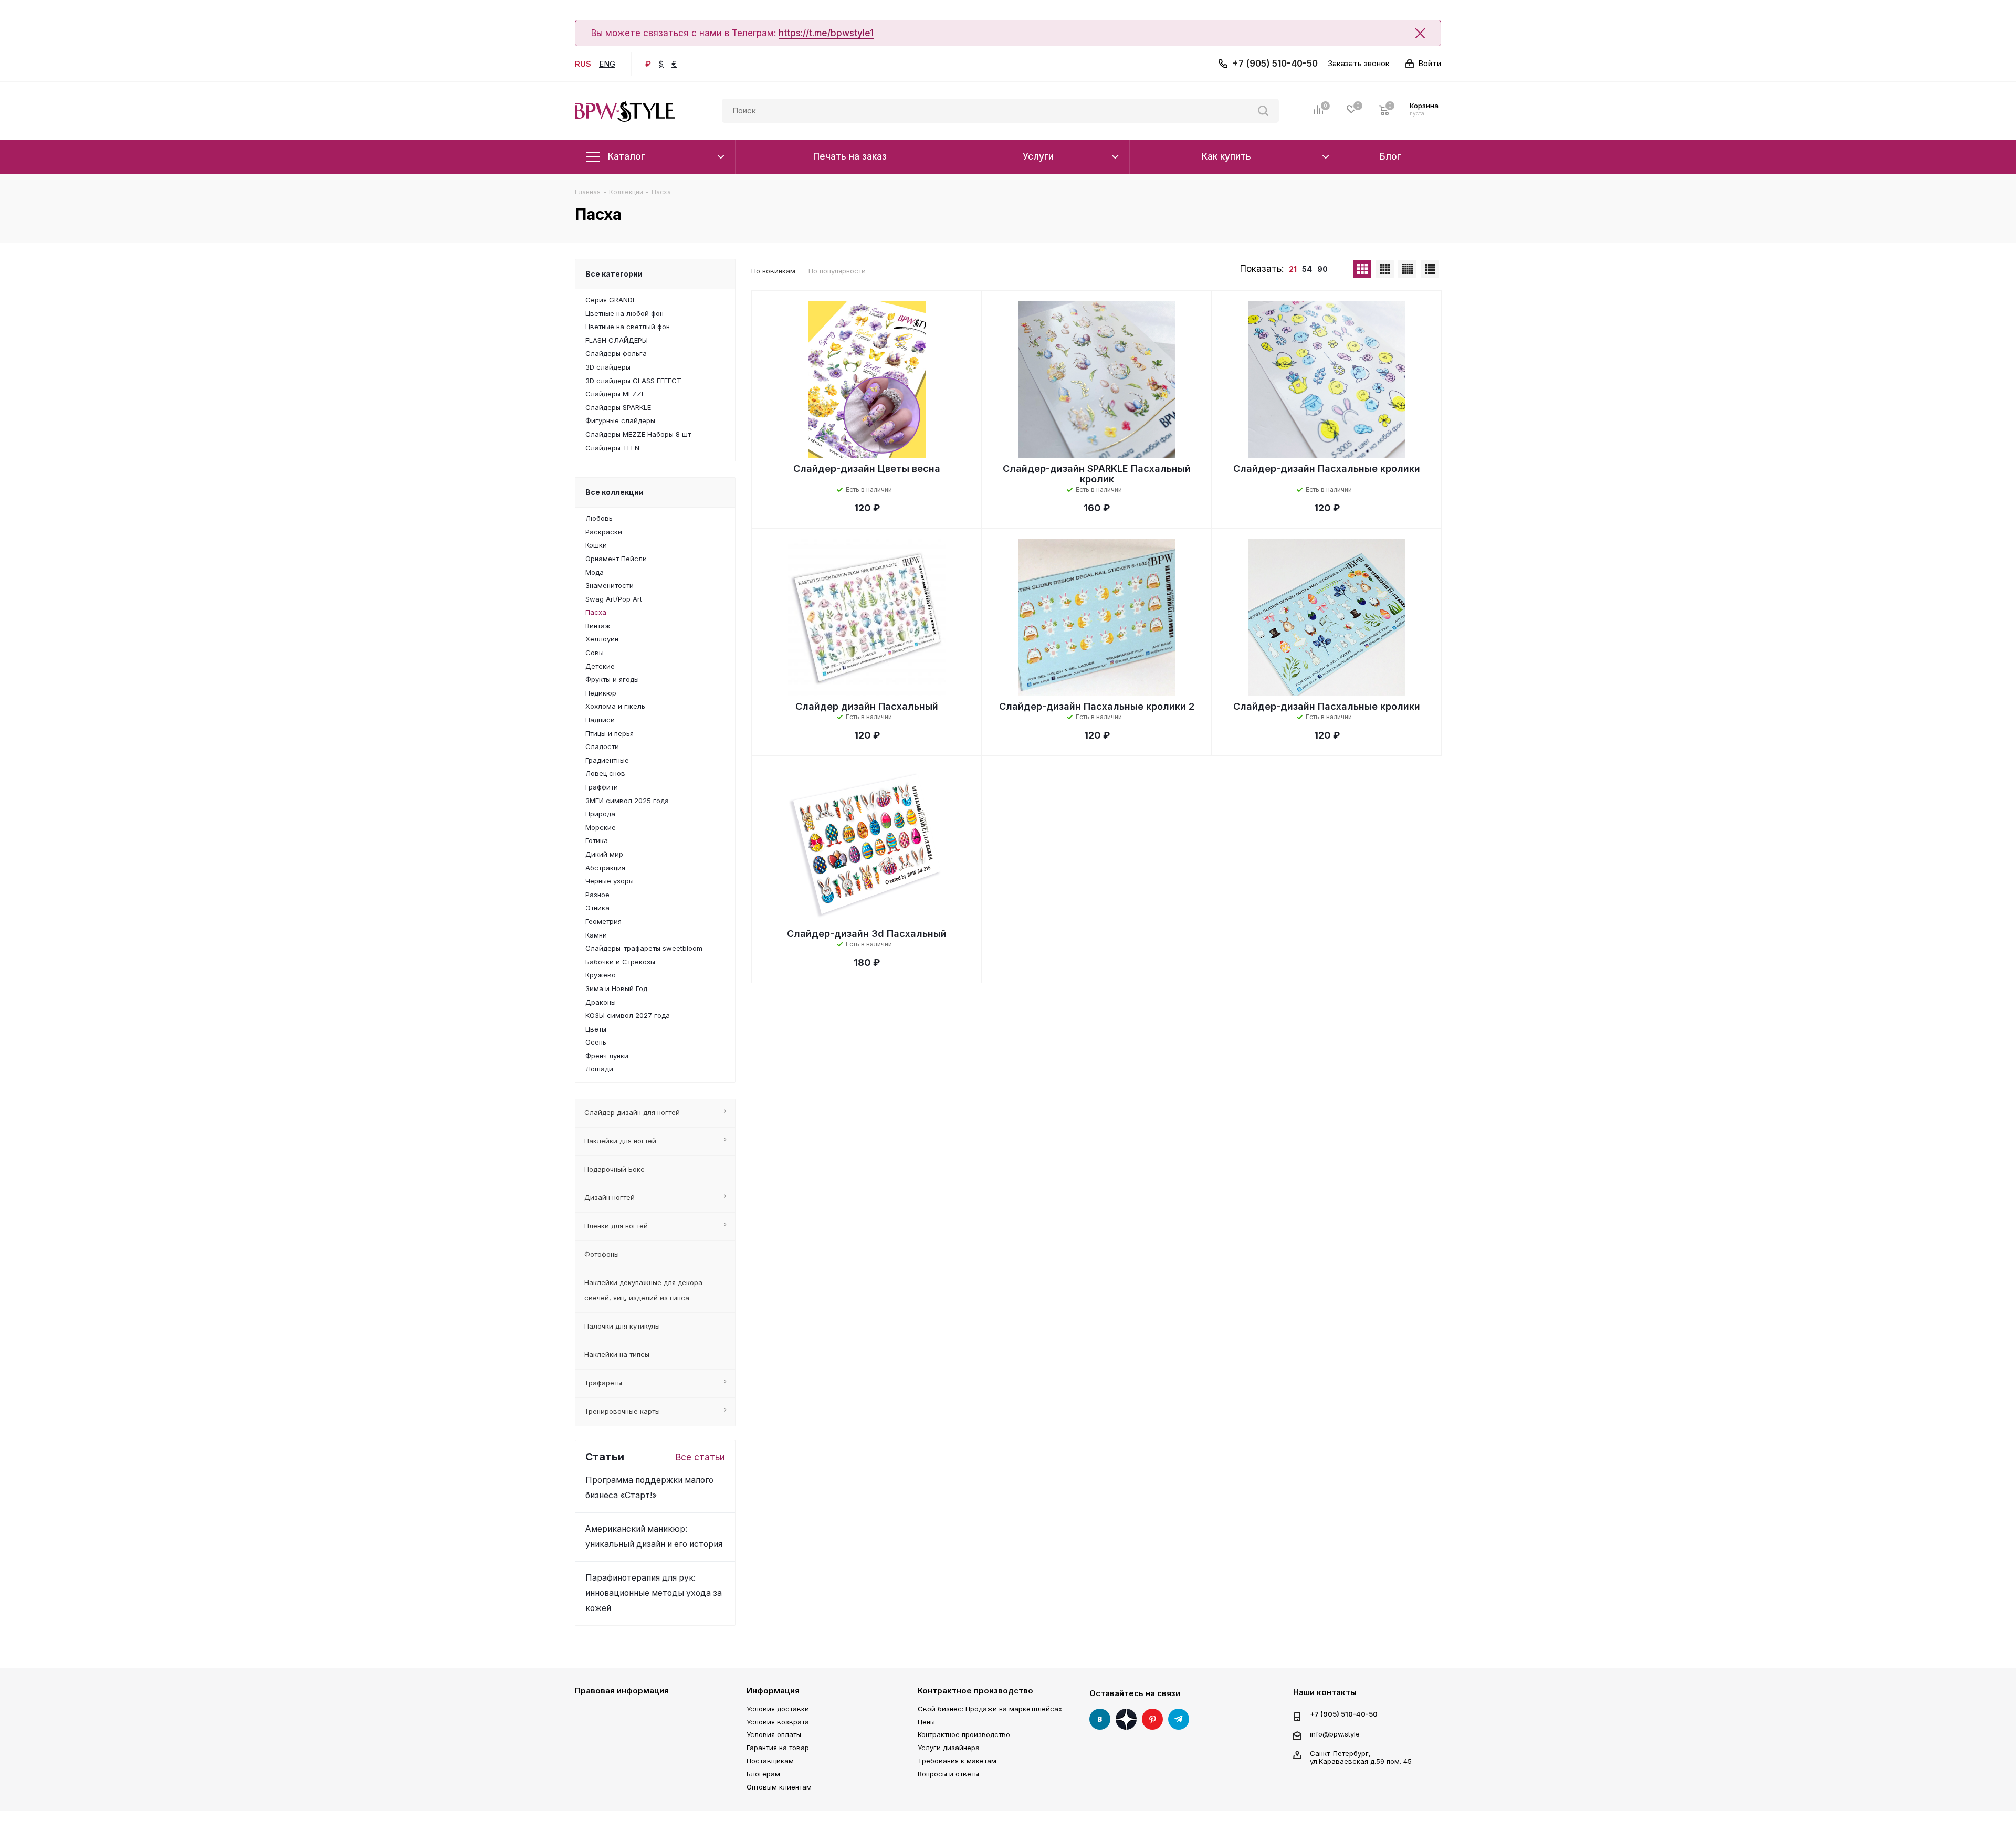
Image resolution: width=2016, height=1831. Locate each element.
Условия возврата (778, 1722)
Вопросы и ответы (948, 1774)
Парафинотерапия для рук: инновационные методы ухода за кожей (654, 1593)
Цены (926, 1722)
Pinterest (1152, 1719)
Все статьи (700, 1457)
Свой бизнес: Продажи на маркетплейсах (990, 1709)
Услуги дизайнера (949, 1748)
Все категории (614, 274)
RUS (583, 64)
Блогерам (763, 1774)
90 (1322, 269)
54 (1307, 269)
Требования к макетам (957, 1761)
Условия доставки (778, 1709)
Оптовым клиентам (779, 1787)
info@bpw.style (1335, 1734)
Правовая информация (622, 1691)
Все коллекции (615, 492)
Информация (773, 1691)
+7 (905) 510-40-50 (1275, 64)
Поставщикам (770, 1761)
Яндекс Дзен (1126, 1719)
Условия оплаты (774, 1734)
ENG (607, 64)
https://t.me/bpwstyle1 (826, 33)
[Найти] (1263, 111)
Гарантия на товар (778, 1748)
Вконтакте (1100, 1719)
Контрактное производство (975, 1691)
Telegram (1179, 1719)
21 (1293, 269)
